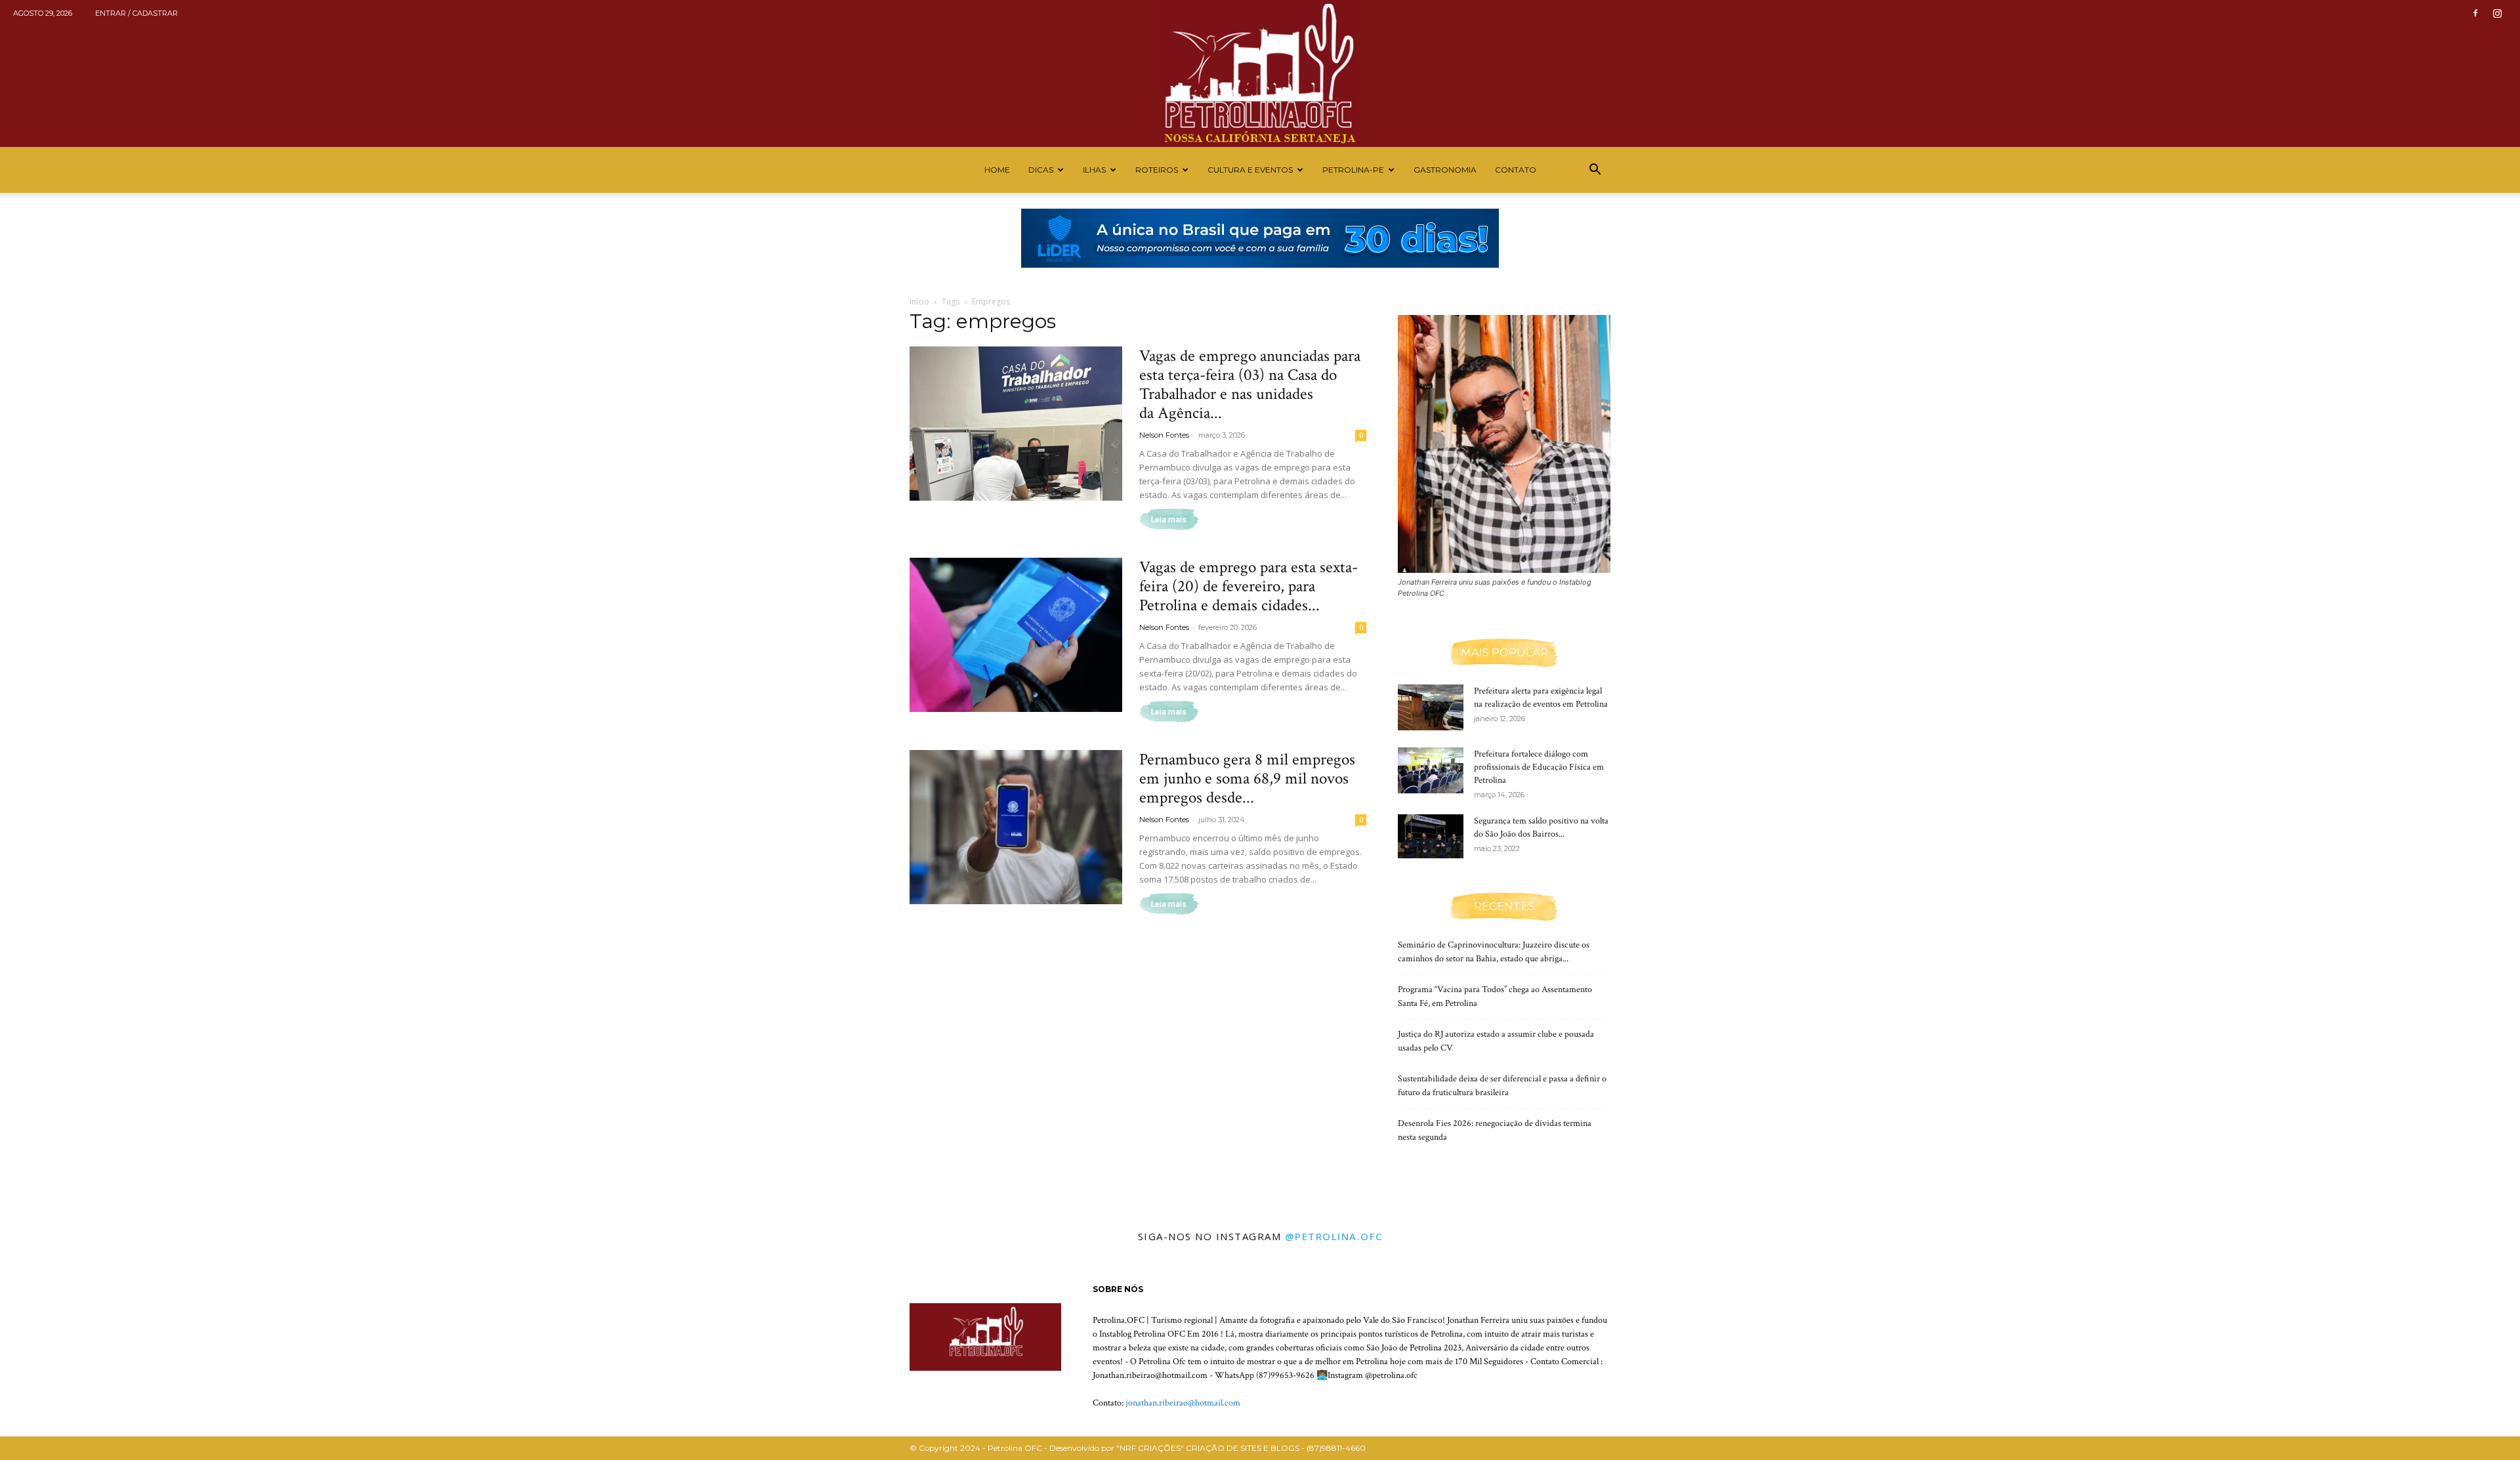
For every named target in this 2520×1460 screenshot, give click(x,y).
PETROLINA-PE (1353, 170)
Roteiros (1157, 170)
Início (919, 302)
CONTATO (1516, 170)
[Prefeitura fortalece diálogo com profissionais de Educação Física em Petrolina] (1431, 770)
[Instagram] (2497, 13)
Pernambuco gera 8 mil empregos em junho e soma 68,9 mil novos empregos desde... (1247, 779)
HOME (997, 170)
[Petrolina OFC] (1260, 73)
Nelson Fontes (1164, 435)
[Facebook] (2475, 13)
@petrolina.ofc (1334, 1236)
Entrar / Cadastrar (136, 13)
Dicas (1041, 170)
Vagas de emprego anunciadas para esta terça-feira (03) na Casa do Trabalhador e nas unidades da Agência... (1250, 385)
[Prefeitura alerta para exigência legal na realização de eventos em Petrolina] (1431, 707)
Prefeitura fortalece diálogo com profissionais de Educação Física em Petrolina (1539, 767)
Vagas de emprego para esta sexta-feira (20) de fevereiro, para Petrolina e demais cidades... (1249, 586)
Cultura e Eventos (1250, 170)
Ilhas (1094, 170)
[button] (1595, 171)
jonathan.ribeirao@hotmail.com (1183, 1403)
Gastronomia (1445, 170)
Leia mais (1169, 520)
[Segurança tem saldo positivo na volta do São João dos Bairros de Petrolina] (1431, 836)
